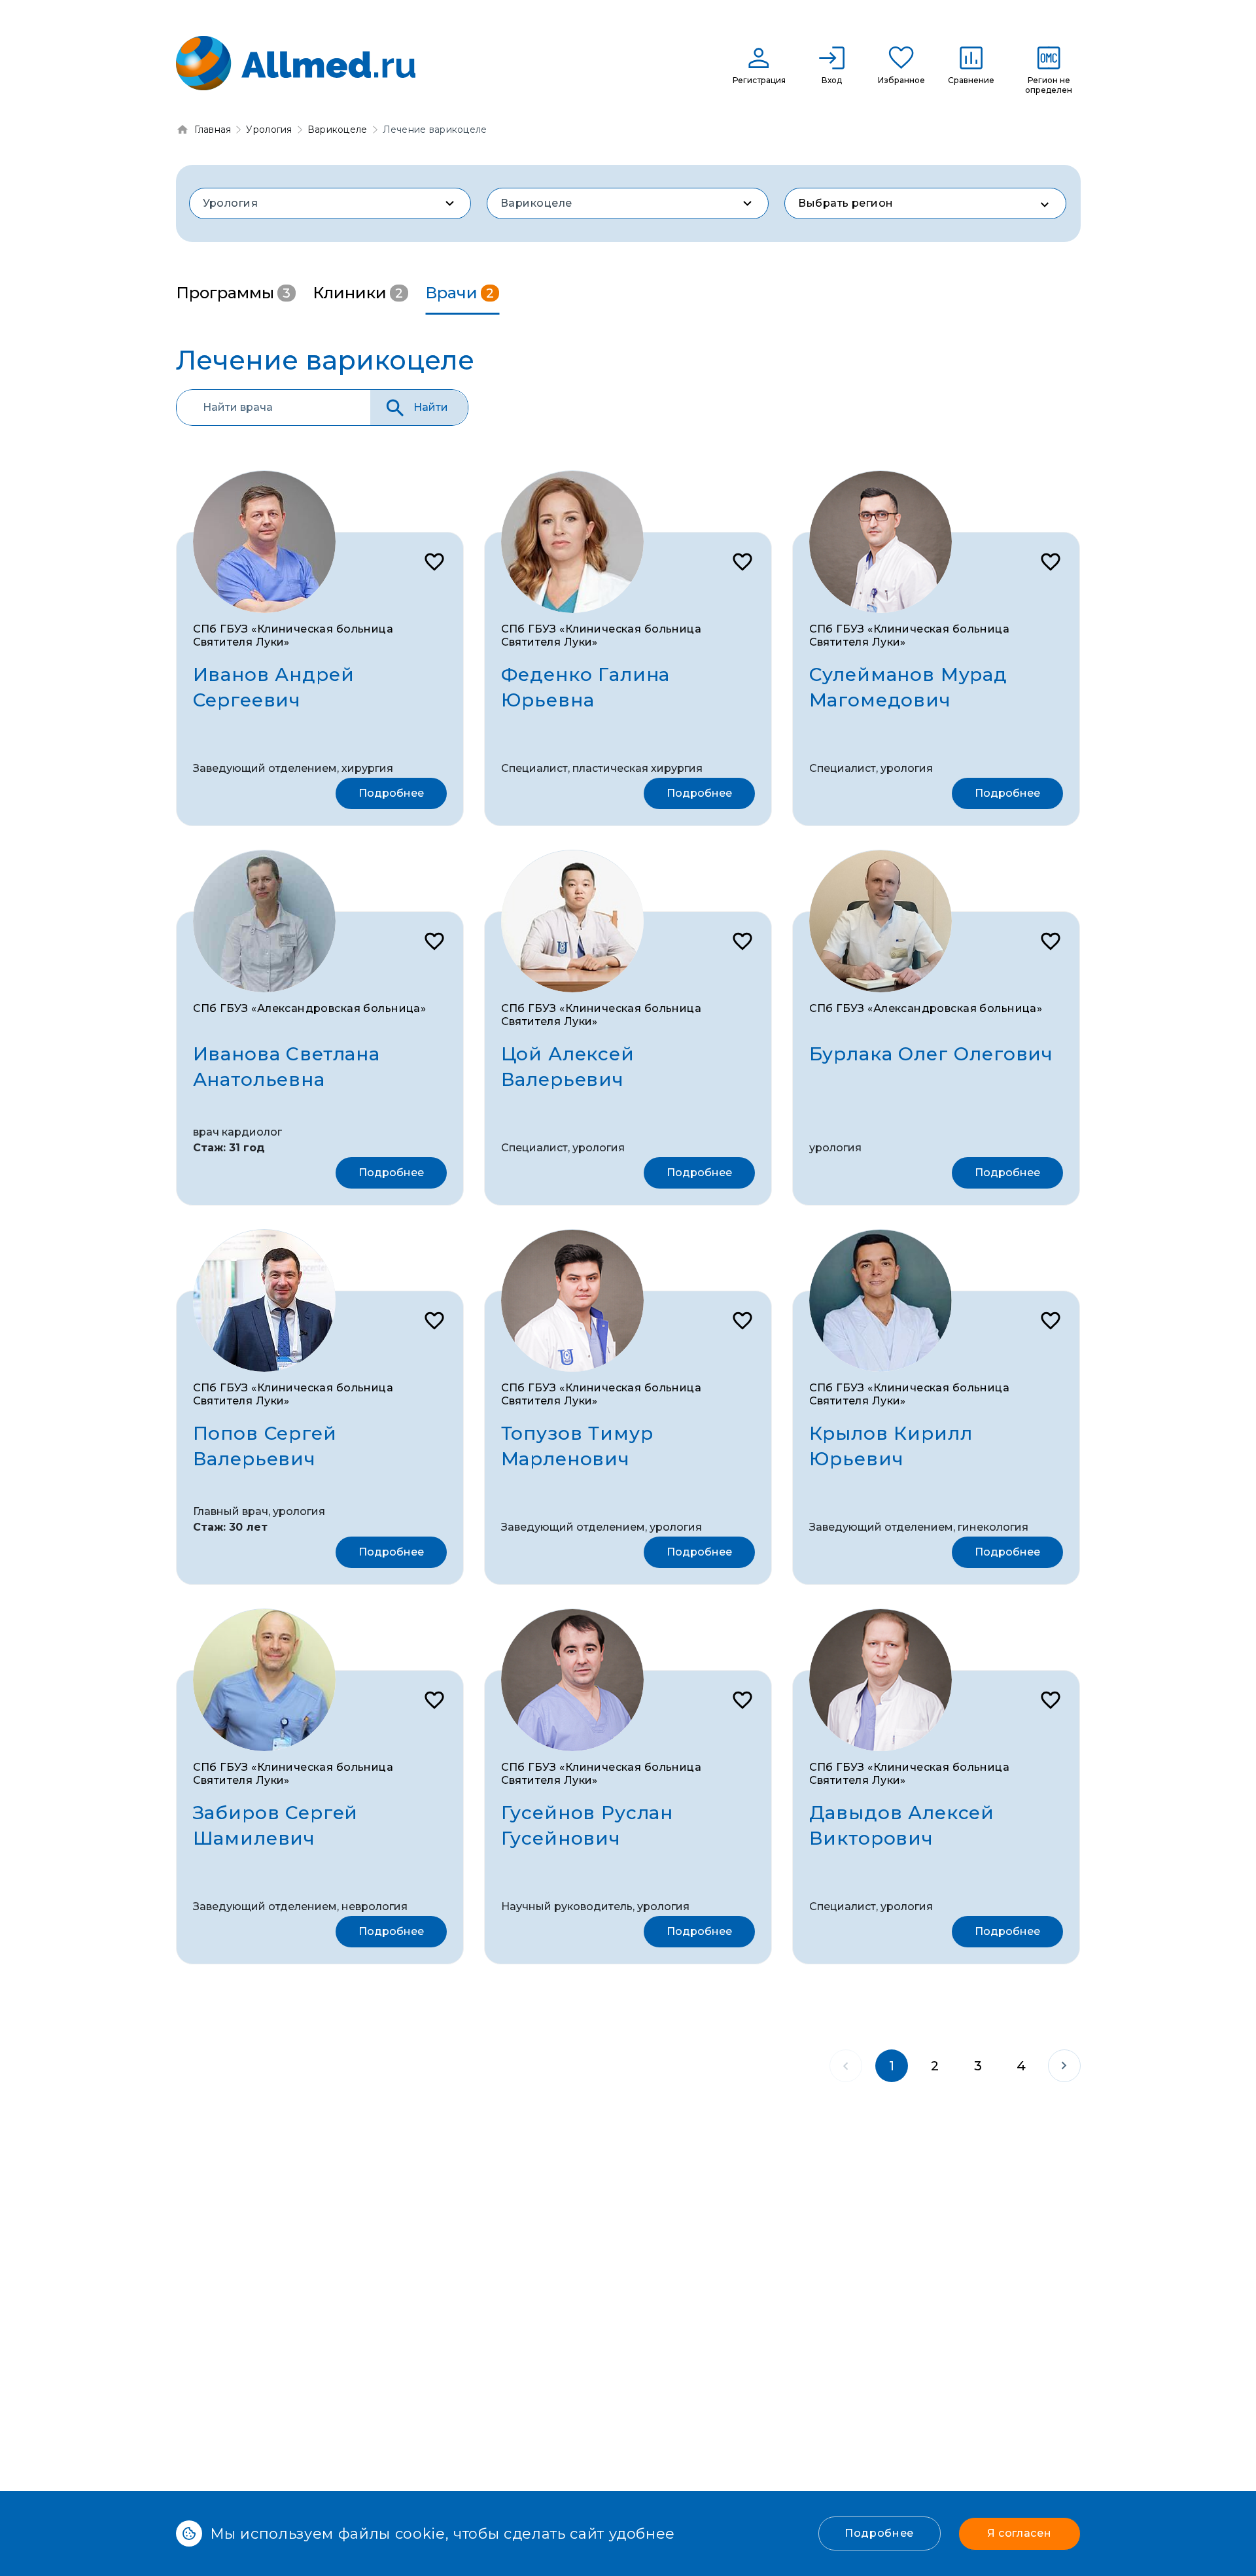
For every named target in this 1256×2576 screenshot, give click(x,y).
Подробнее (879, 2533)
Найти (431, 407)
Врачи (460, 293)
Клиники (358, 293)
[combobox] (330, 203)
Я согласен (1019, 2533)
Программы (233, 293)
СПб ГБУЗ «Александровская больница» (310, 1008)
